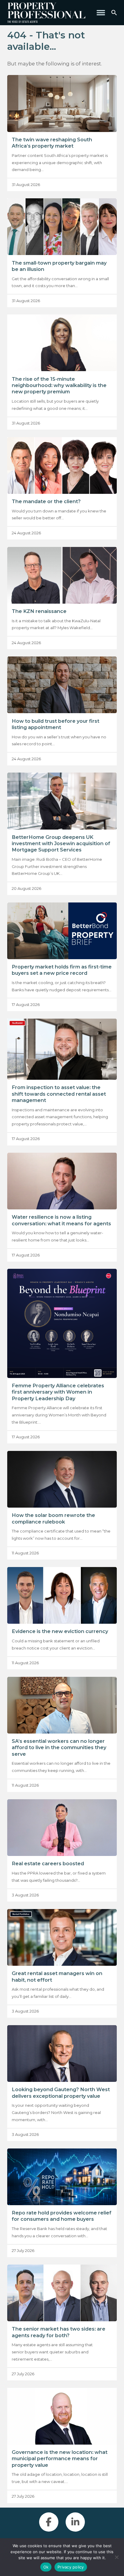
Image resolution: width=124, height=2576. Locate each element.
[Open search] (114, 13)
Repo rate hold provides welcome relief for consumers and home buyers (62, 2216)
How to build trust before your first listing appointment (56, 724)
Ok (46, 2567)
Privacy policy (71, 2567)
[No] (116, 2557)
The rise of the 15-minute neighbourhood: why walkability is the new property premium (59, 385)
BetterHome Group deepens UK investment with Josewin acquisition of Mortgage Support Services (61, 844)
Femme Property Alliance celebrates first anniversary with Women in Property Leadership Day (58, 1392)
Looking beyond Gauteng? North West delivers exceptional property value (61, 2093)
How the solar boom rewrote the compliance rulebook (53, 1518)
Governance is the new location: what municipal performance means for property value (60, 2459)
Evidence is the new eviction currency (60, 1631)
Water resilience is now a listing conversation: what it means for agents (61, 1220)
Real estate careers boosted (48, 1863)
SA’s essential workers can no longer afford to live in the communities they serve (59, 1747)
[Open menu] (101, 13)
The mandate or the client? (46, 501)
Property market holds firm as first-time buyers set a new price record (62, 970)
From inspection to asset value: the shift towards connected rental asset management (59, 1094)
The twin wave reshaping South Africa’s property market (52, 143)
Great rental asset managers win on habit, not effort (57, 1976)
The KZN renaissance (39, 611)
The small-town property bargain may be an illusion (59, 266)
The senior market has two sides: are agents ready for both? (59, 2332)
